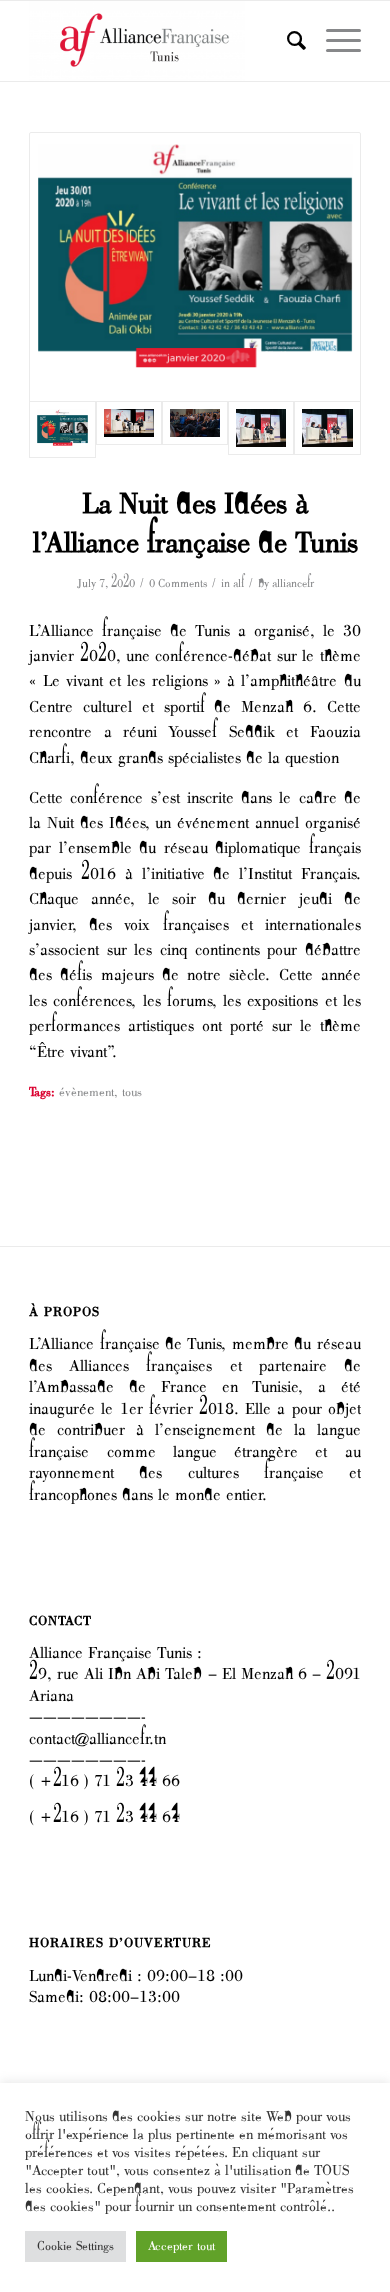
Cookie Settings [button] (75, 2246)
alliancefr (293, 583)
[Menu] (333, 41)
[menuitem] (286, 41)
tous (132, 1092)
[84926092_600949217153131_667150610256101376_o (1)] (261, 429)
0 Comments (178, 583)
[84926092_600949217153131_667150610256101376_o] (327, 429)
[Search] (286, 41)
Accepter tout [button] (181, 2246)
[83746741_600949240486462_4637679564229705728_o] (129, 429)
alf (238, 583)
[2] (195, 267)
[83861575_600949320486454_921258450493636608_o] (195, 429)
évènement (86, 1092)
